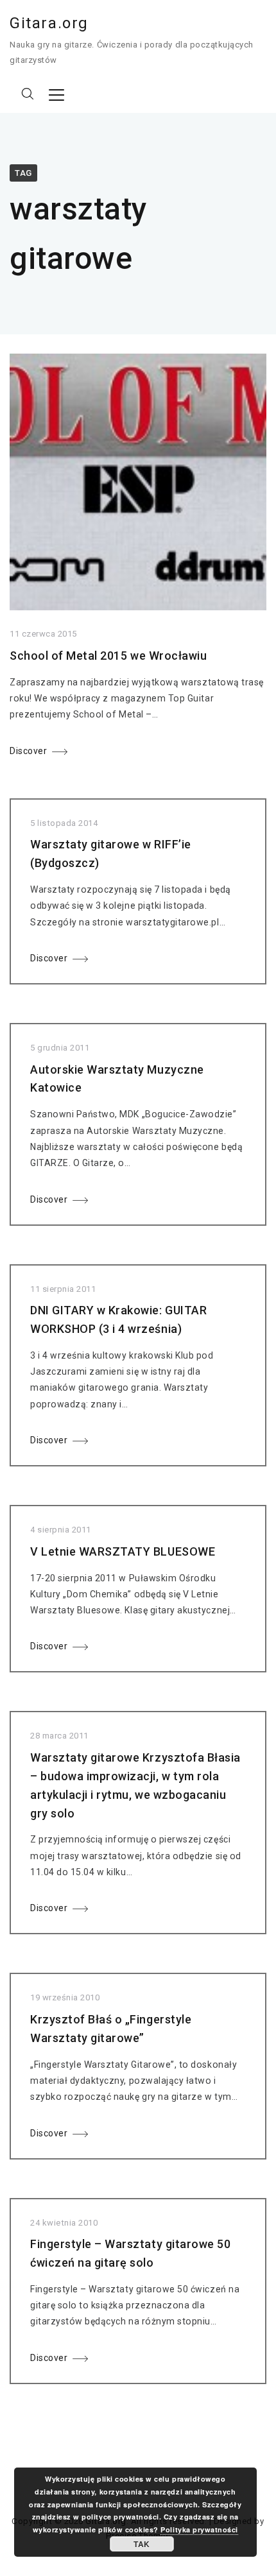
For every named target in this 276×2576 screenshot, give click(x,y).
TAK (142, 2544)
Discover (28, 751)
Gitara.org (49, 23)
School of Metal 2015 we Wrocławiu (108, 656)
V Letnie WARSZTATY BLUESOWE (123, 1551)
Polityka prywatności (199, 2529)
